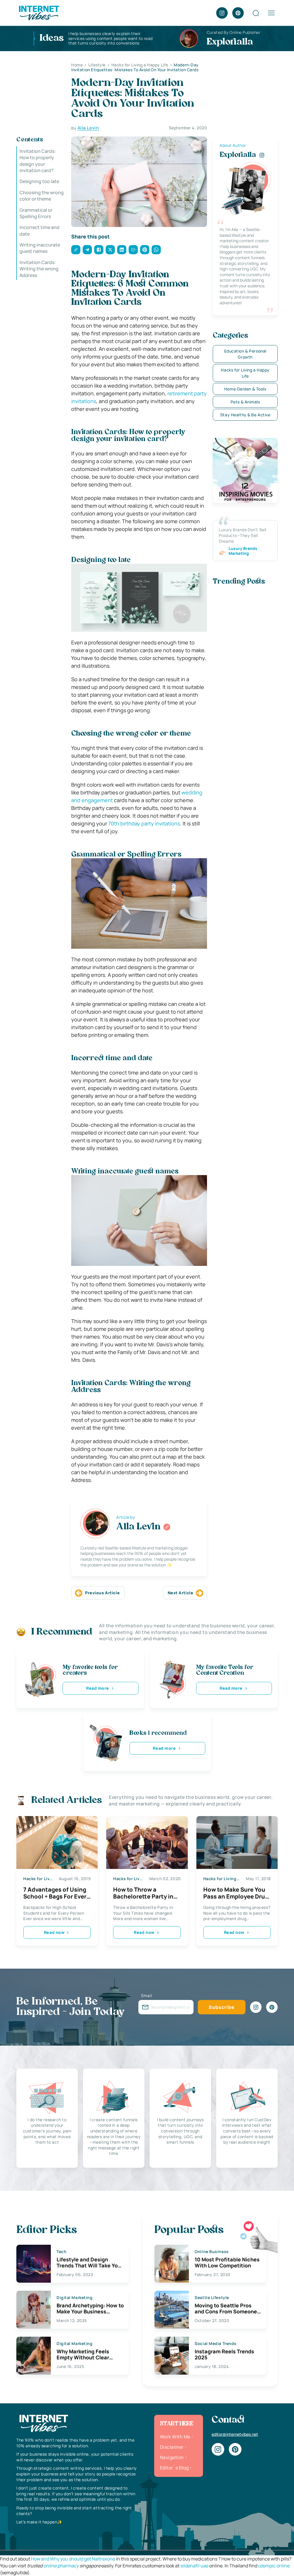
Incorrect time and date (39, 230)
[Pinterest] (238, 13)
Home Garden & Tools (245, 389)
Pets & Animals (245, 402)
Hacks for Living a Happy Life (245, 373)
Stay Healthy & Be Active (245, 415)
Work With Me (175, 2437)
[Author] (167, 1527)
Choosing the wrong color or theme (42, 196)
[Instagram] (222, 13)
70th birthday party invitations (144, 823)
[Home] (39, 12)
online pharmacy (61, 2566)
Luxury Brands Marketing (243, 551)
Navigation (172, 2457)
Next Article (181, 1593)
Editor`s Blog (174, 2468)
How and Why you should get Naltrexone (73, 2559)
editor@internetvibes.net (235, 2434)
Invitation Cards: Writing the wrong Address (39, 269)
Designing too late (39, 181)
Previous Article (102, 1593)
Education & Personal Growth (245, 354)
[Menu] (271, 13)
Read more (98, 1688)
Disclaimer (172, 2447)
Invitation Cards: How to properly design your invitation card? (38, 161)
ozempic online (274, 2566)
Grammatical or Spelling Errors (36, 213)
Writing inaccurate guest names (40, 248)
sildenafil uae (194, 2566)
